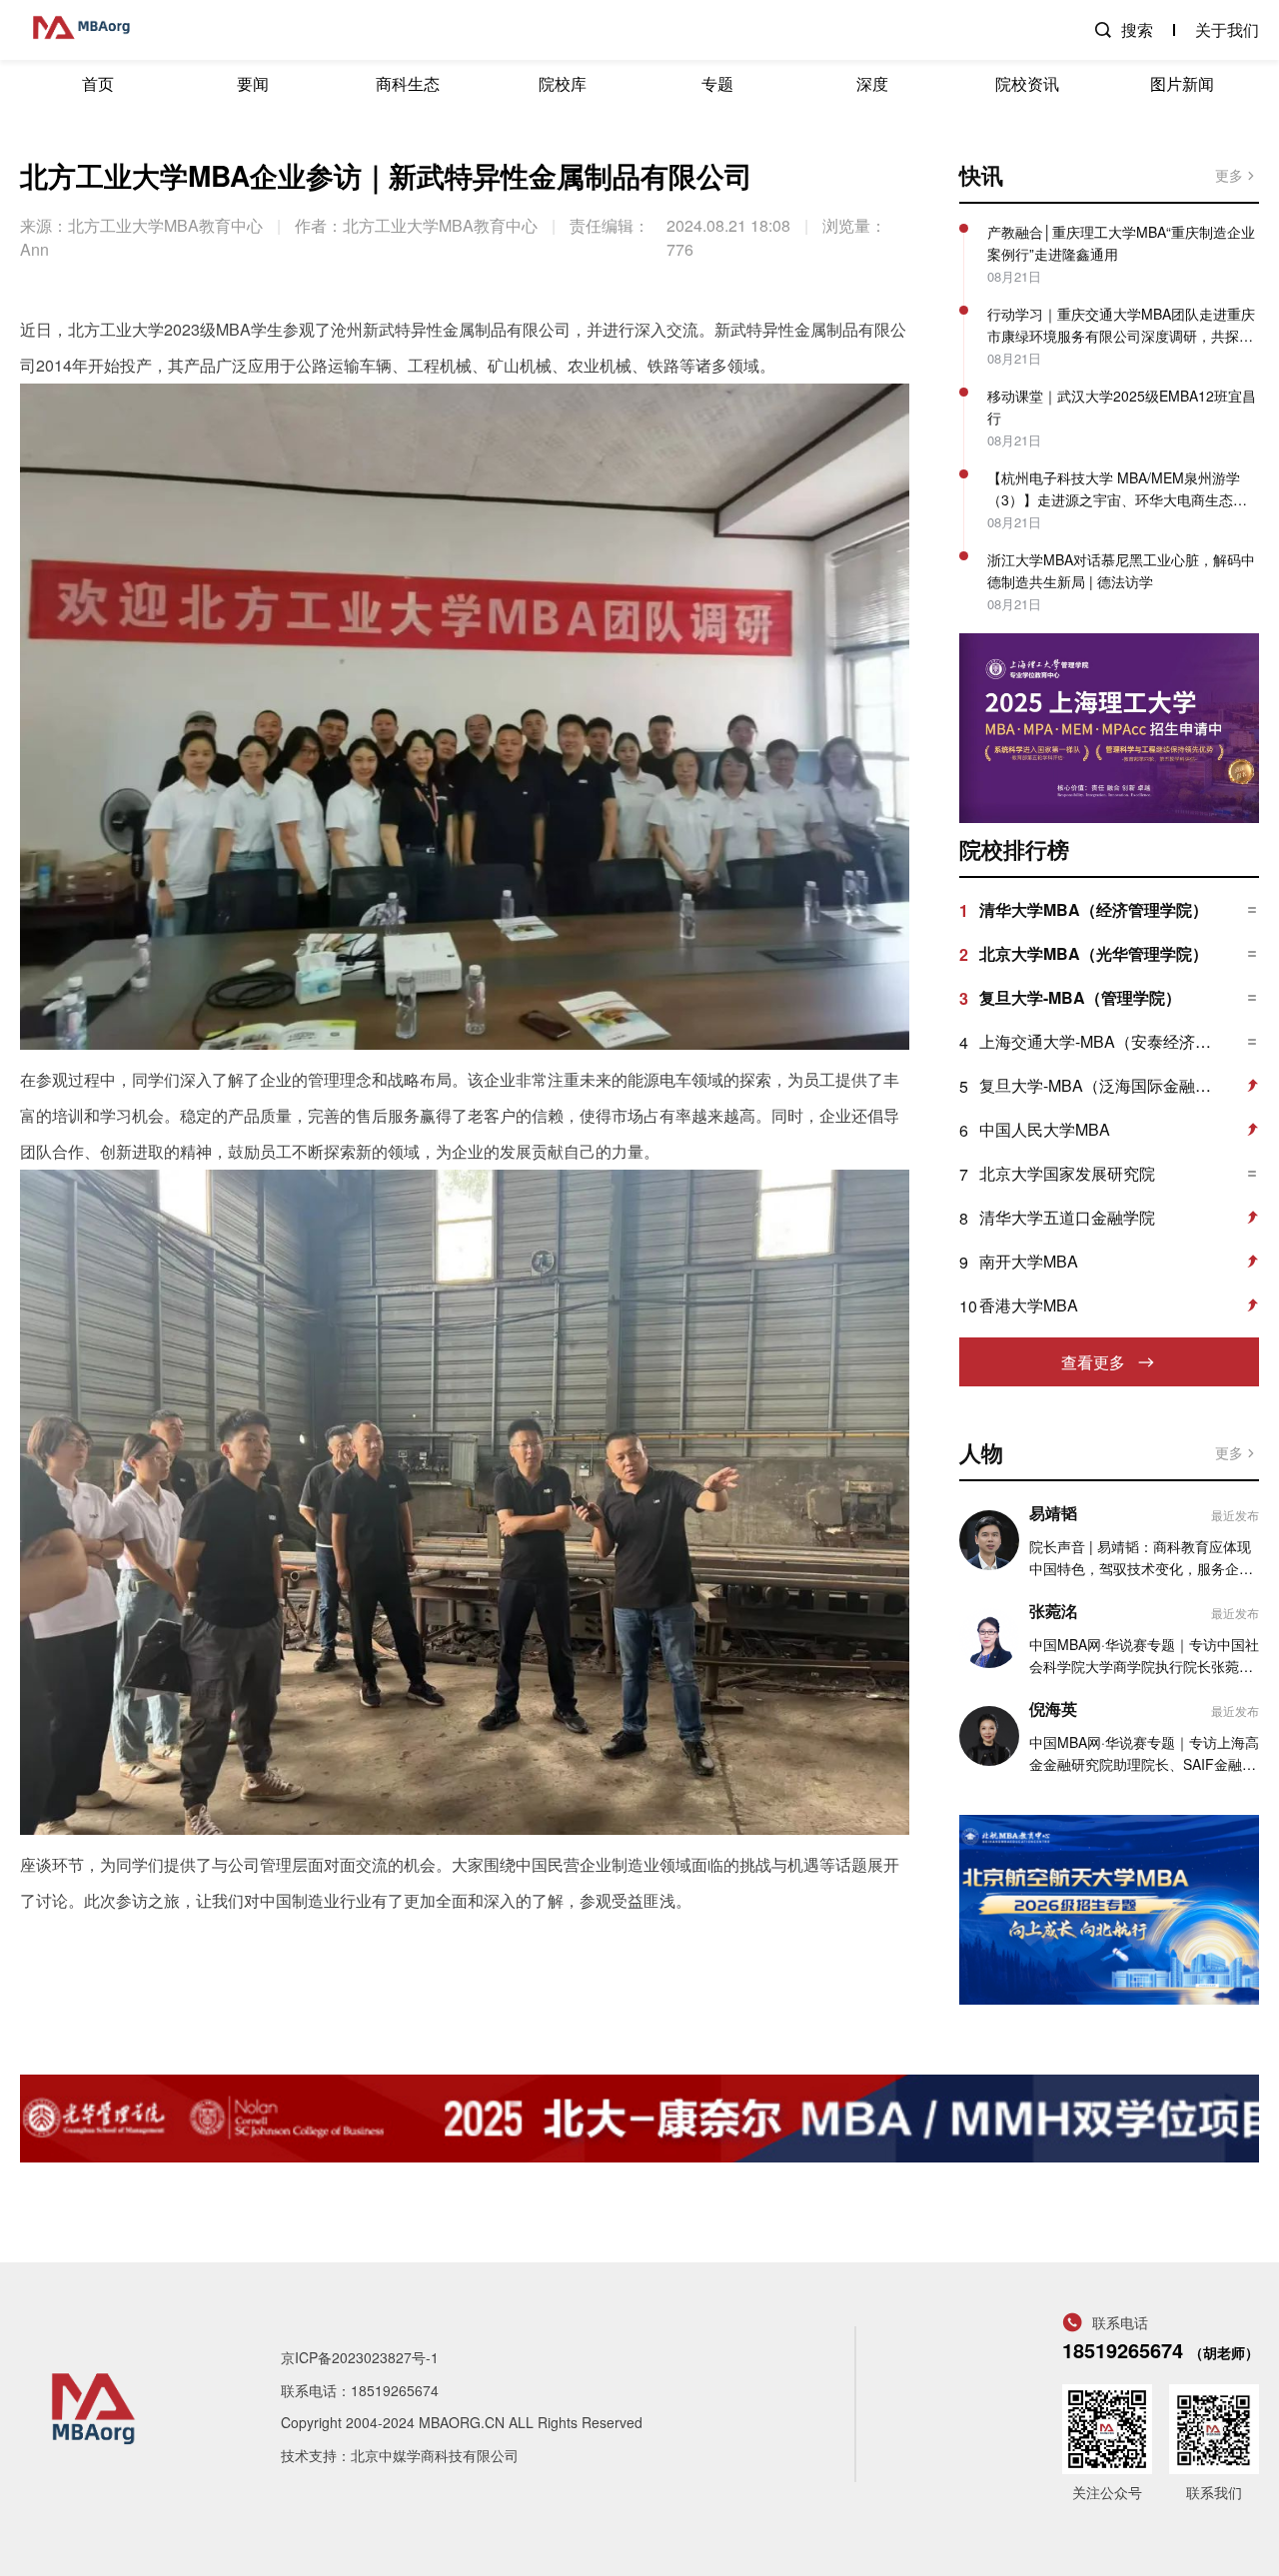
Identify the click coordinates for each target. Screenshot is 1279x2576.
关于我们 (1227, 29)
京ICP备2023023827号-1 (360, 2357)
